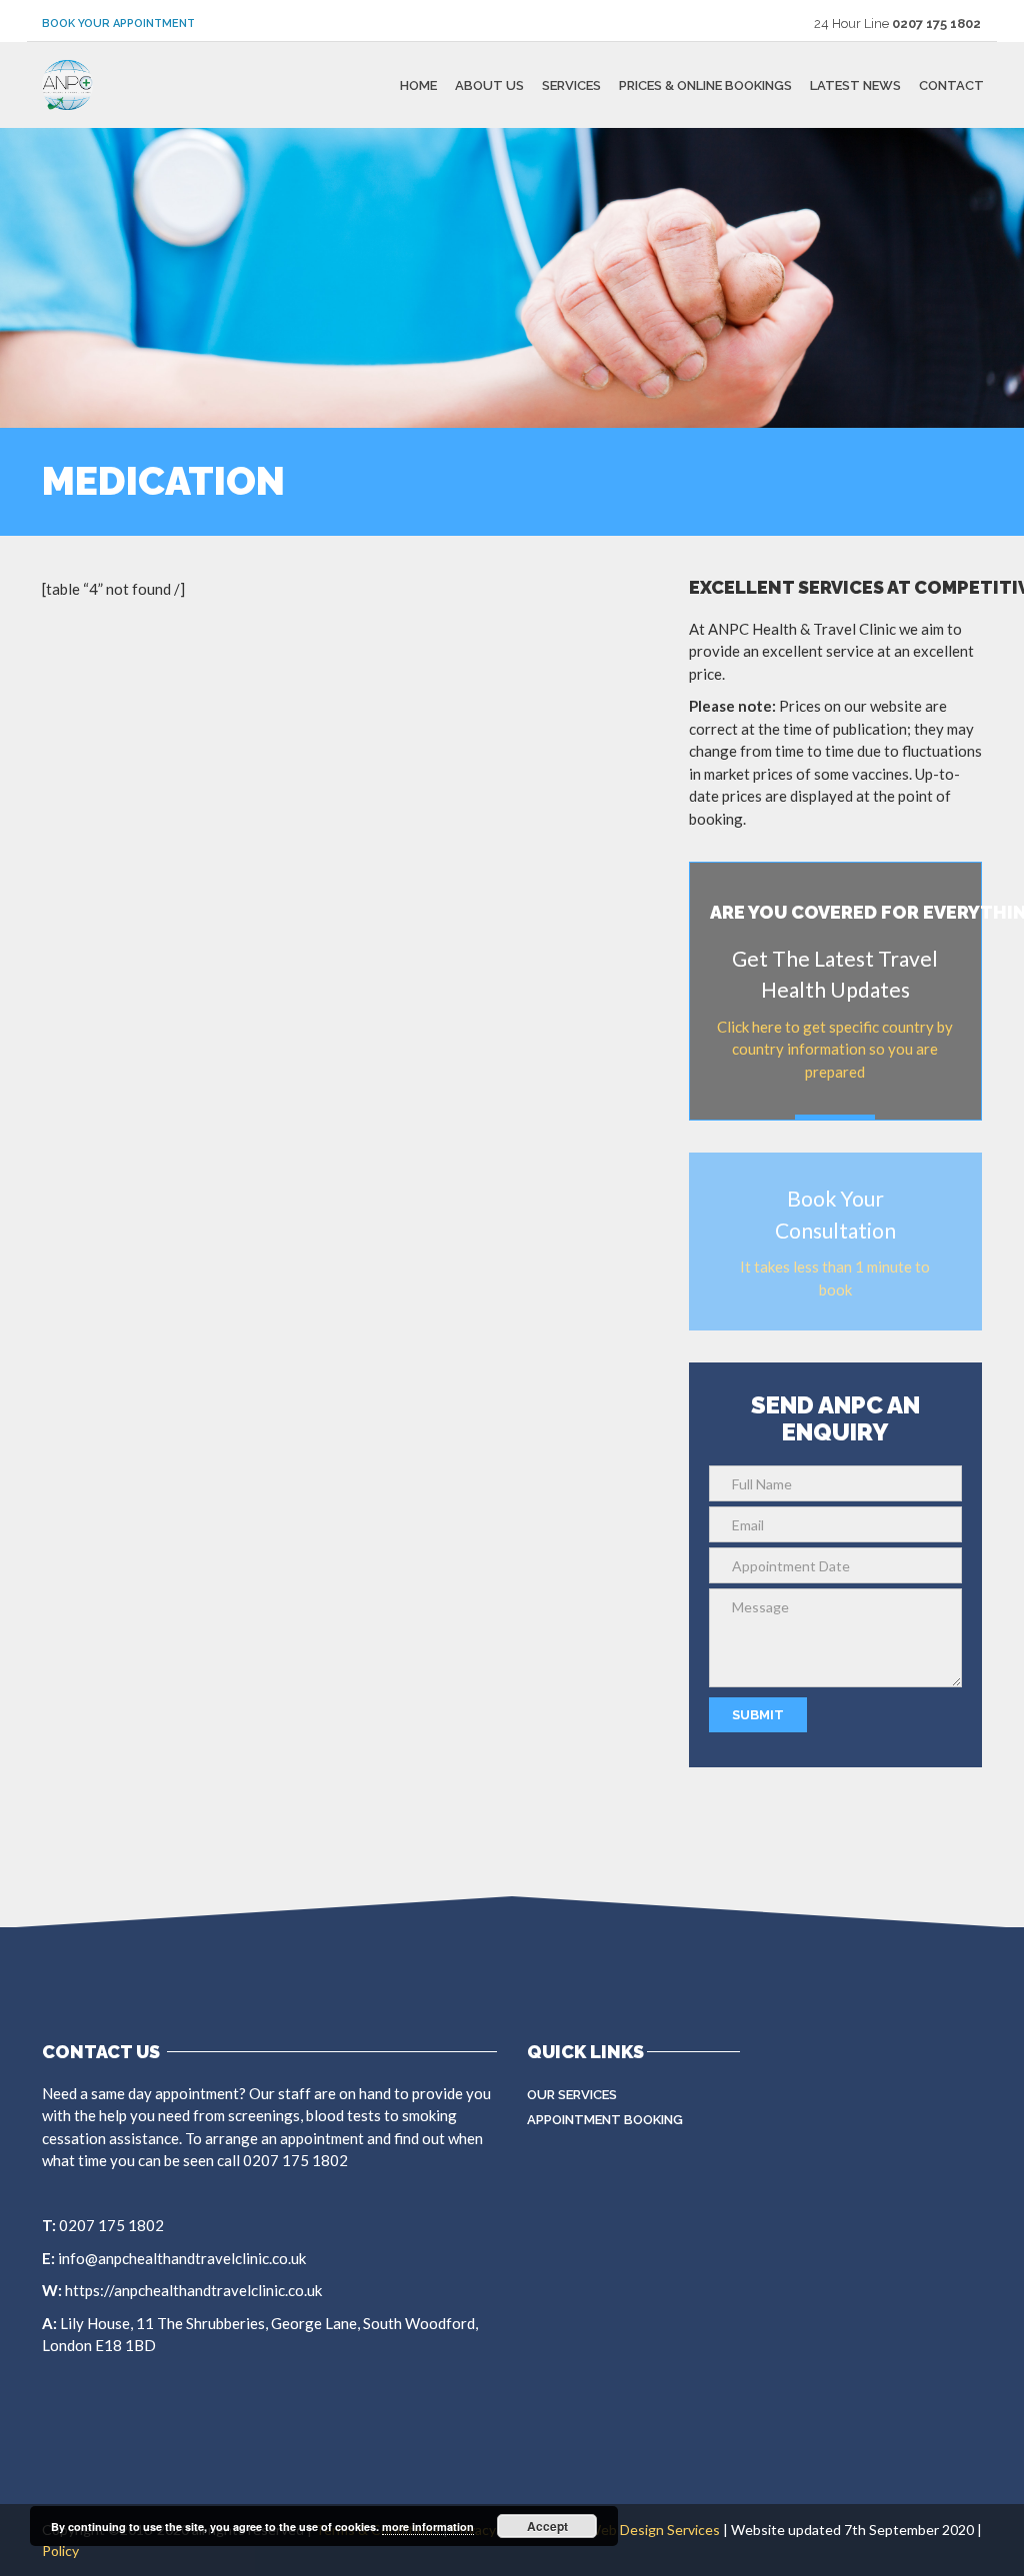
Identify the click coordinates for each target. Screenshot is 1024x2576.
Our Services (572, 2095)
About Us (489, 84)
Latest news (855, 84)
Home (418, 84)
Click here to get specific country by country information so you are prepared (835, 1049)
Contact (951, 84)
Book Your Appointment (118, 23)
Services (571, 84)
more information (428, 2527)
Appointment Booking (605, 2120)
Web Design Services (653, 2530)
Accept (547, 2526)
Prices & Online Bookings (705, 84)
